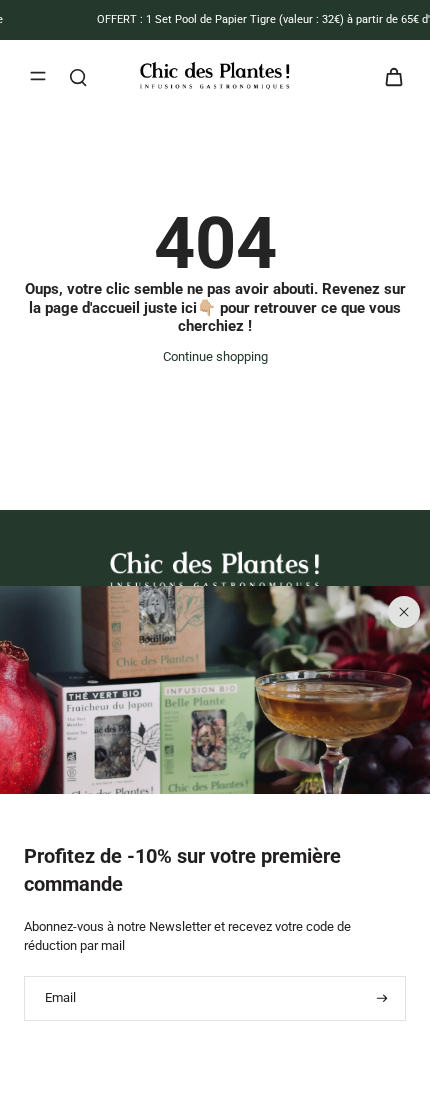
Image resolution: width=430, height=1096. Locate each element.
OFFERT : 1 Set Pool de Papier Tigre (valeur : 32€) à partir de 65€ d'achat (234, 19)
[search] (78, 76)
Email (60, 998)
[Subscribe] (379, 998)
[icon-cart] (388, 76)
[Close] (404, 612)
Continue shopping (215, 356)
